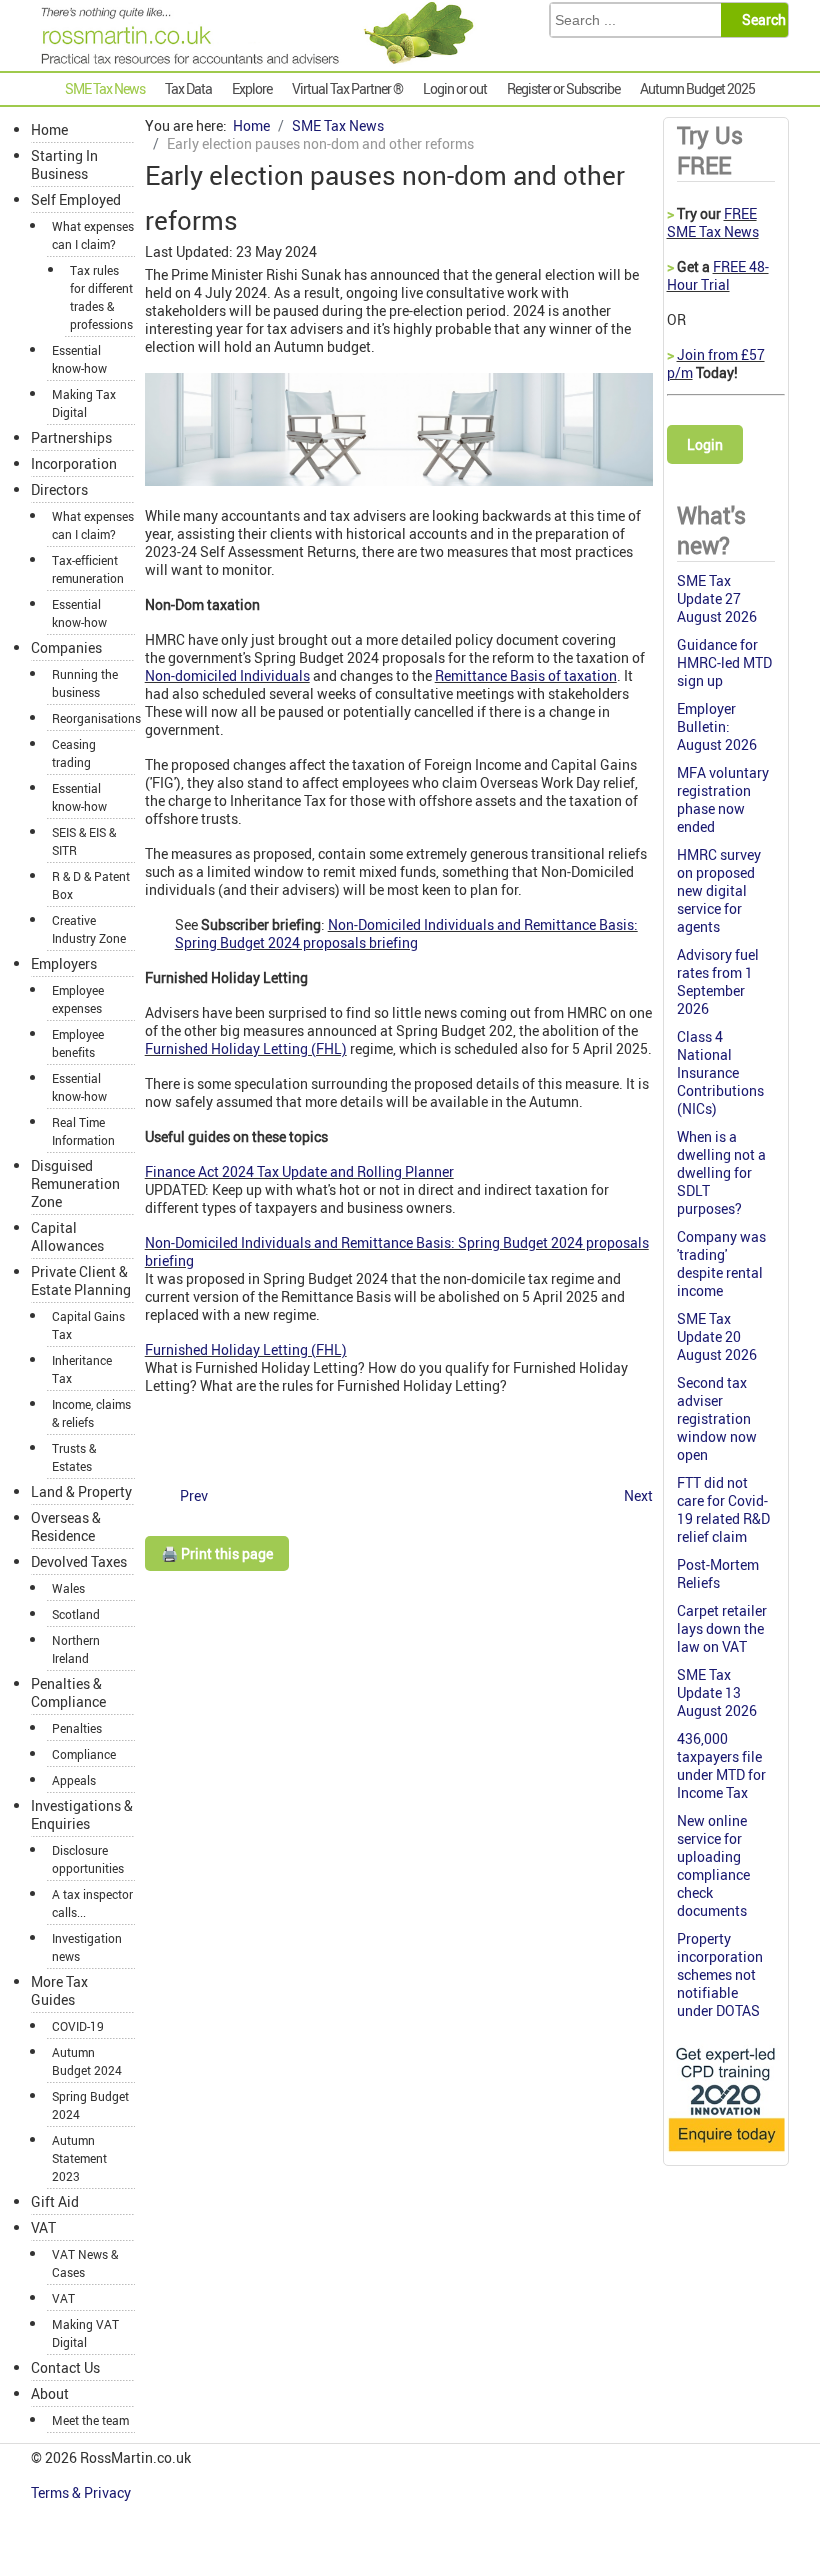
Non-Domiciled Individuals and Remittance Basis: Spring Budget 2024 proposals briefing (406, 933)
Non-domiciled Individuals (227, 675)
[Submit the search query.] (760, 20)
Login (705, 444)
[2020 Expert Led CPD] (726, 2152)
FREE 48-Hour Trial (718, 275)
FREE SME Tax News (713, 222)
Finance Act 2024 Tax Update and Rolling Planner (299, 1171)
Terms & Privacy (82, 2492)
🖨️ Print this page (217, 1553)
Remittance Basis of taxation (526, 675)
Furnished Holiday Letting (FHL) (246, 1048)
